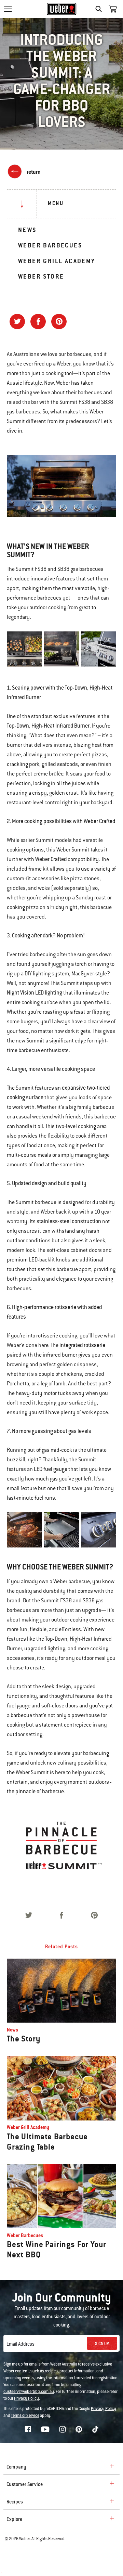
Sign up (102, 2344)
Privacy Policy (26, 2398)
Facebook (28, 2429)
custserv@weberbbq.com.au (29, 2392)
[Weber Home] (62, 9)
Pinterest (79, 2429)
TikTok (95, 2429)
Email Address (20, 2344)
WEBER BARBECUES (50, 245)
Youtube (45, 2429)
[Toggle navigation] (8, 9)
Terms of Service (25, 2415)
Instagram (63, 2429)
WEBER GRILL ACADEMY (57, 261)
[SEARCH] (100, 9)
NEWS (27, 230)
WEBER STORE (41, 276)
